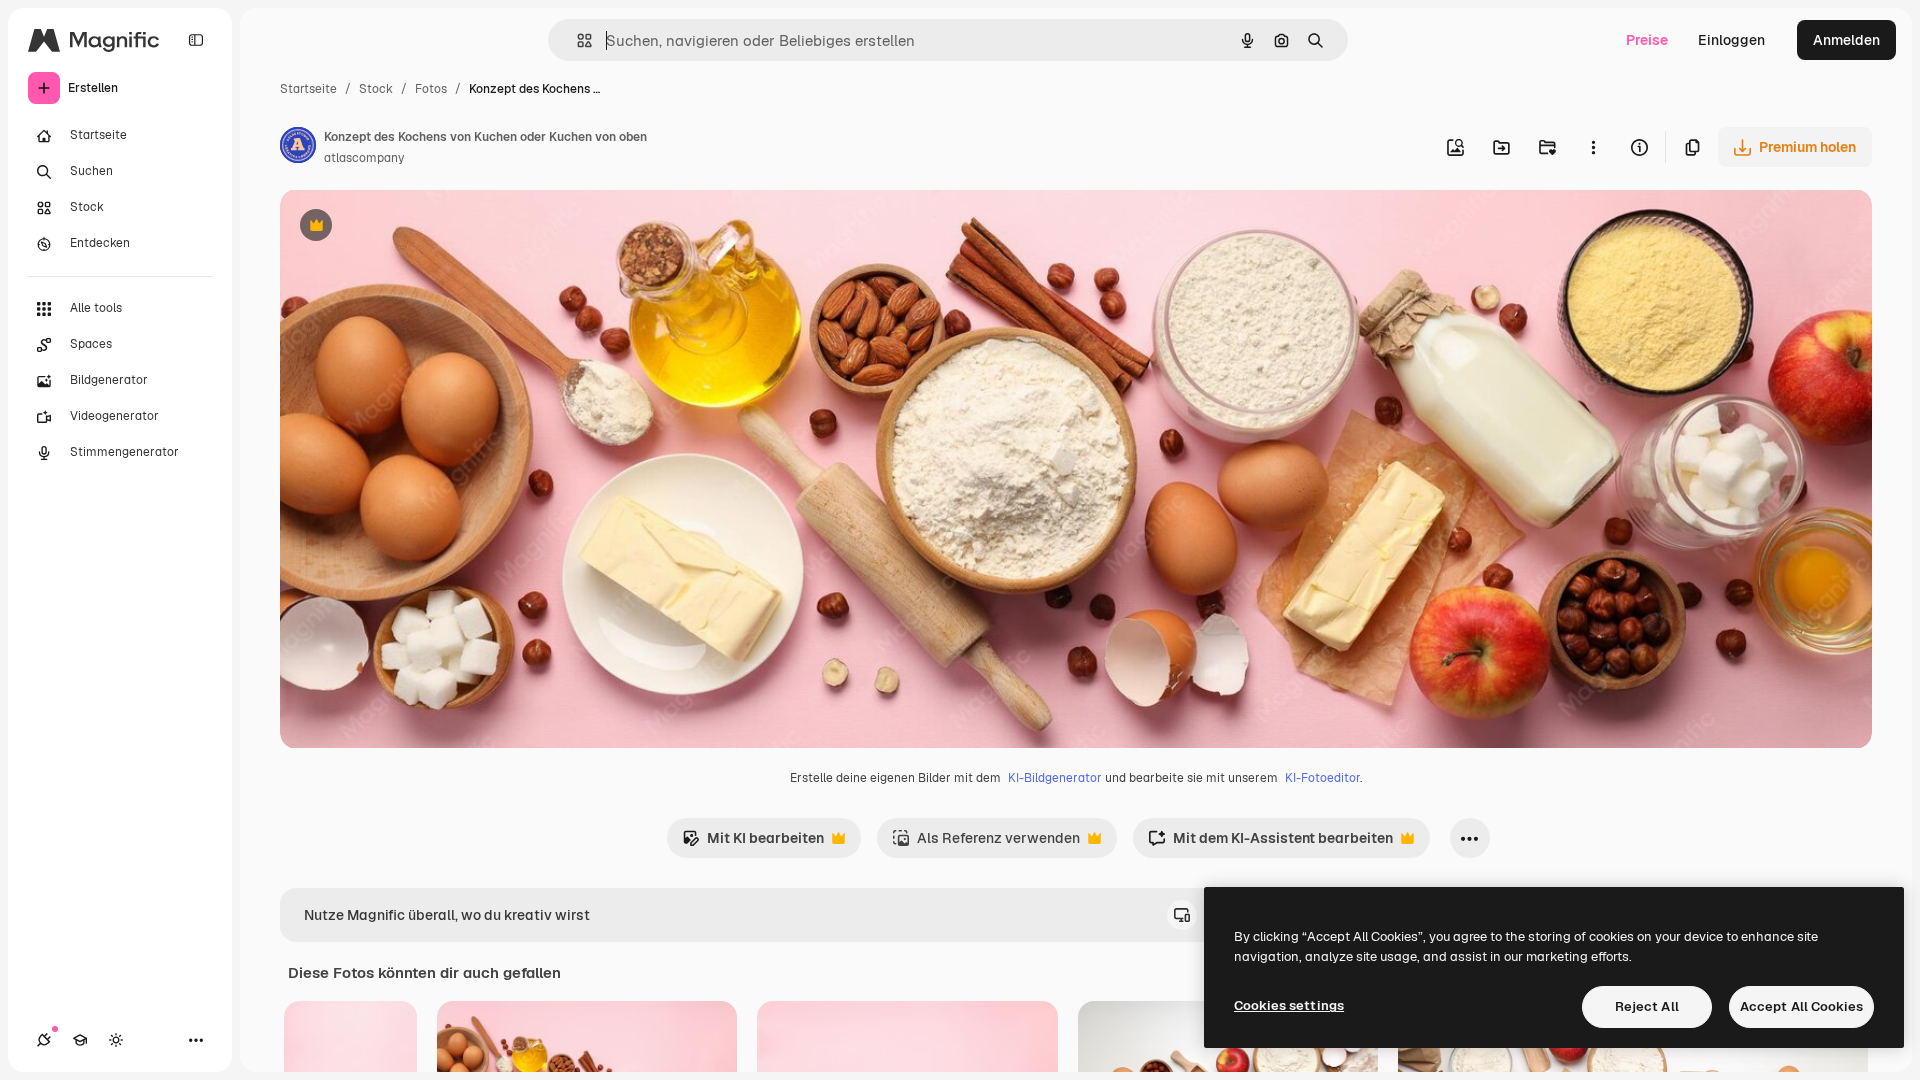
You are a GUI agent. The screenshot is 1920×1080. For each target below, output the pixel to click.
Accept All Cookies (1801, 1006)
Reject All (1647, 1006)
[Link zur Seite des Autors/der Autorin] (298, 148)
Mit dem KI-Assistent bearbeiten (1270, 843)
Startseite (308, 89)
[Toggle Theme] (116, 1040)
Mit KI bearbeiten (753, 843)
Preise (1647, 40)
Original (408, 227)
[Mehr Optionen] (1593, 147)
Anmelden (1846, 40)
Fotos (431, 89)
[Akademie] (80, 1040)
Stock (376, 89)
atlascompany (364, 158)
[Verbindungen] (44, 1040)
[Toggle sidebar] (196, 40)
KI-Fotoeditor (1322, 778)
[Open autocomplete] (576, 40)
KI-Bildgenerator (1055, 778)
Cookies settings (1289, 1005)
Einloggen (1731, 40)
